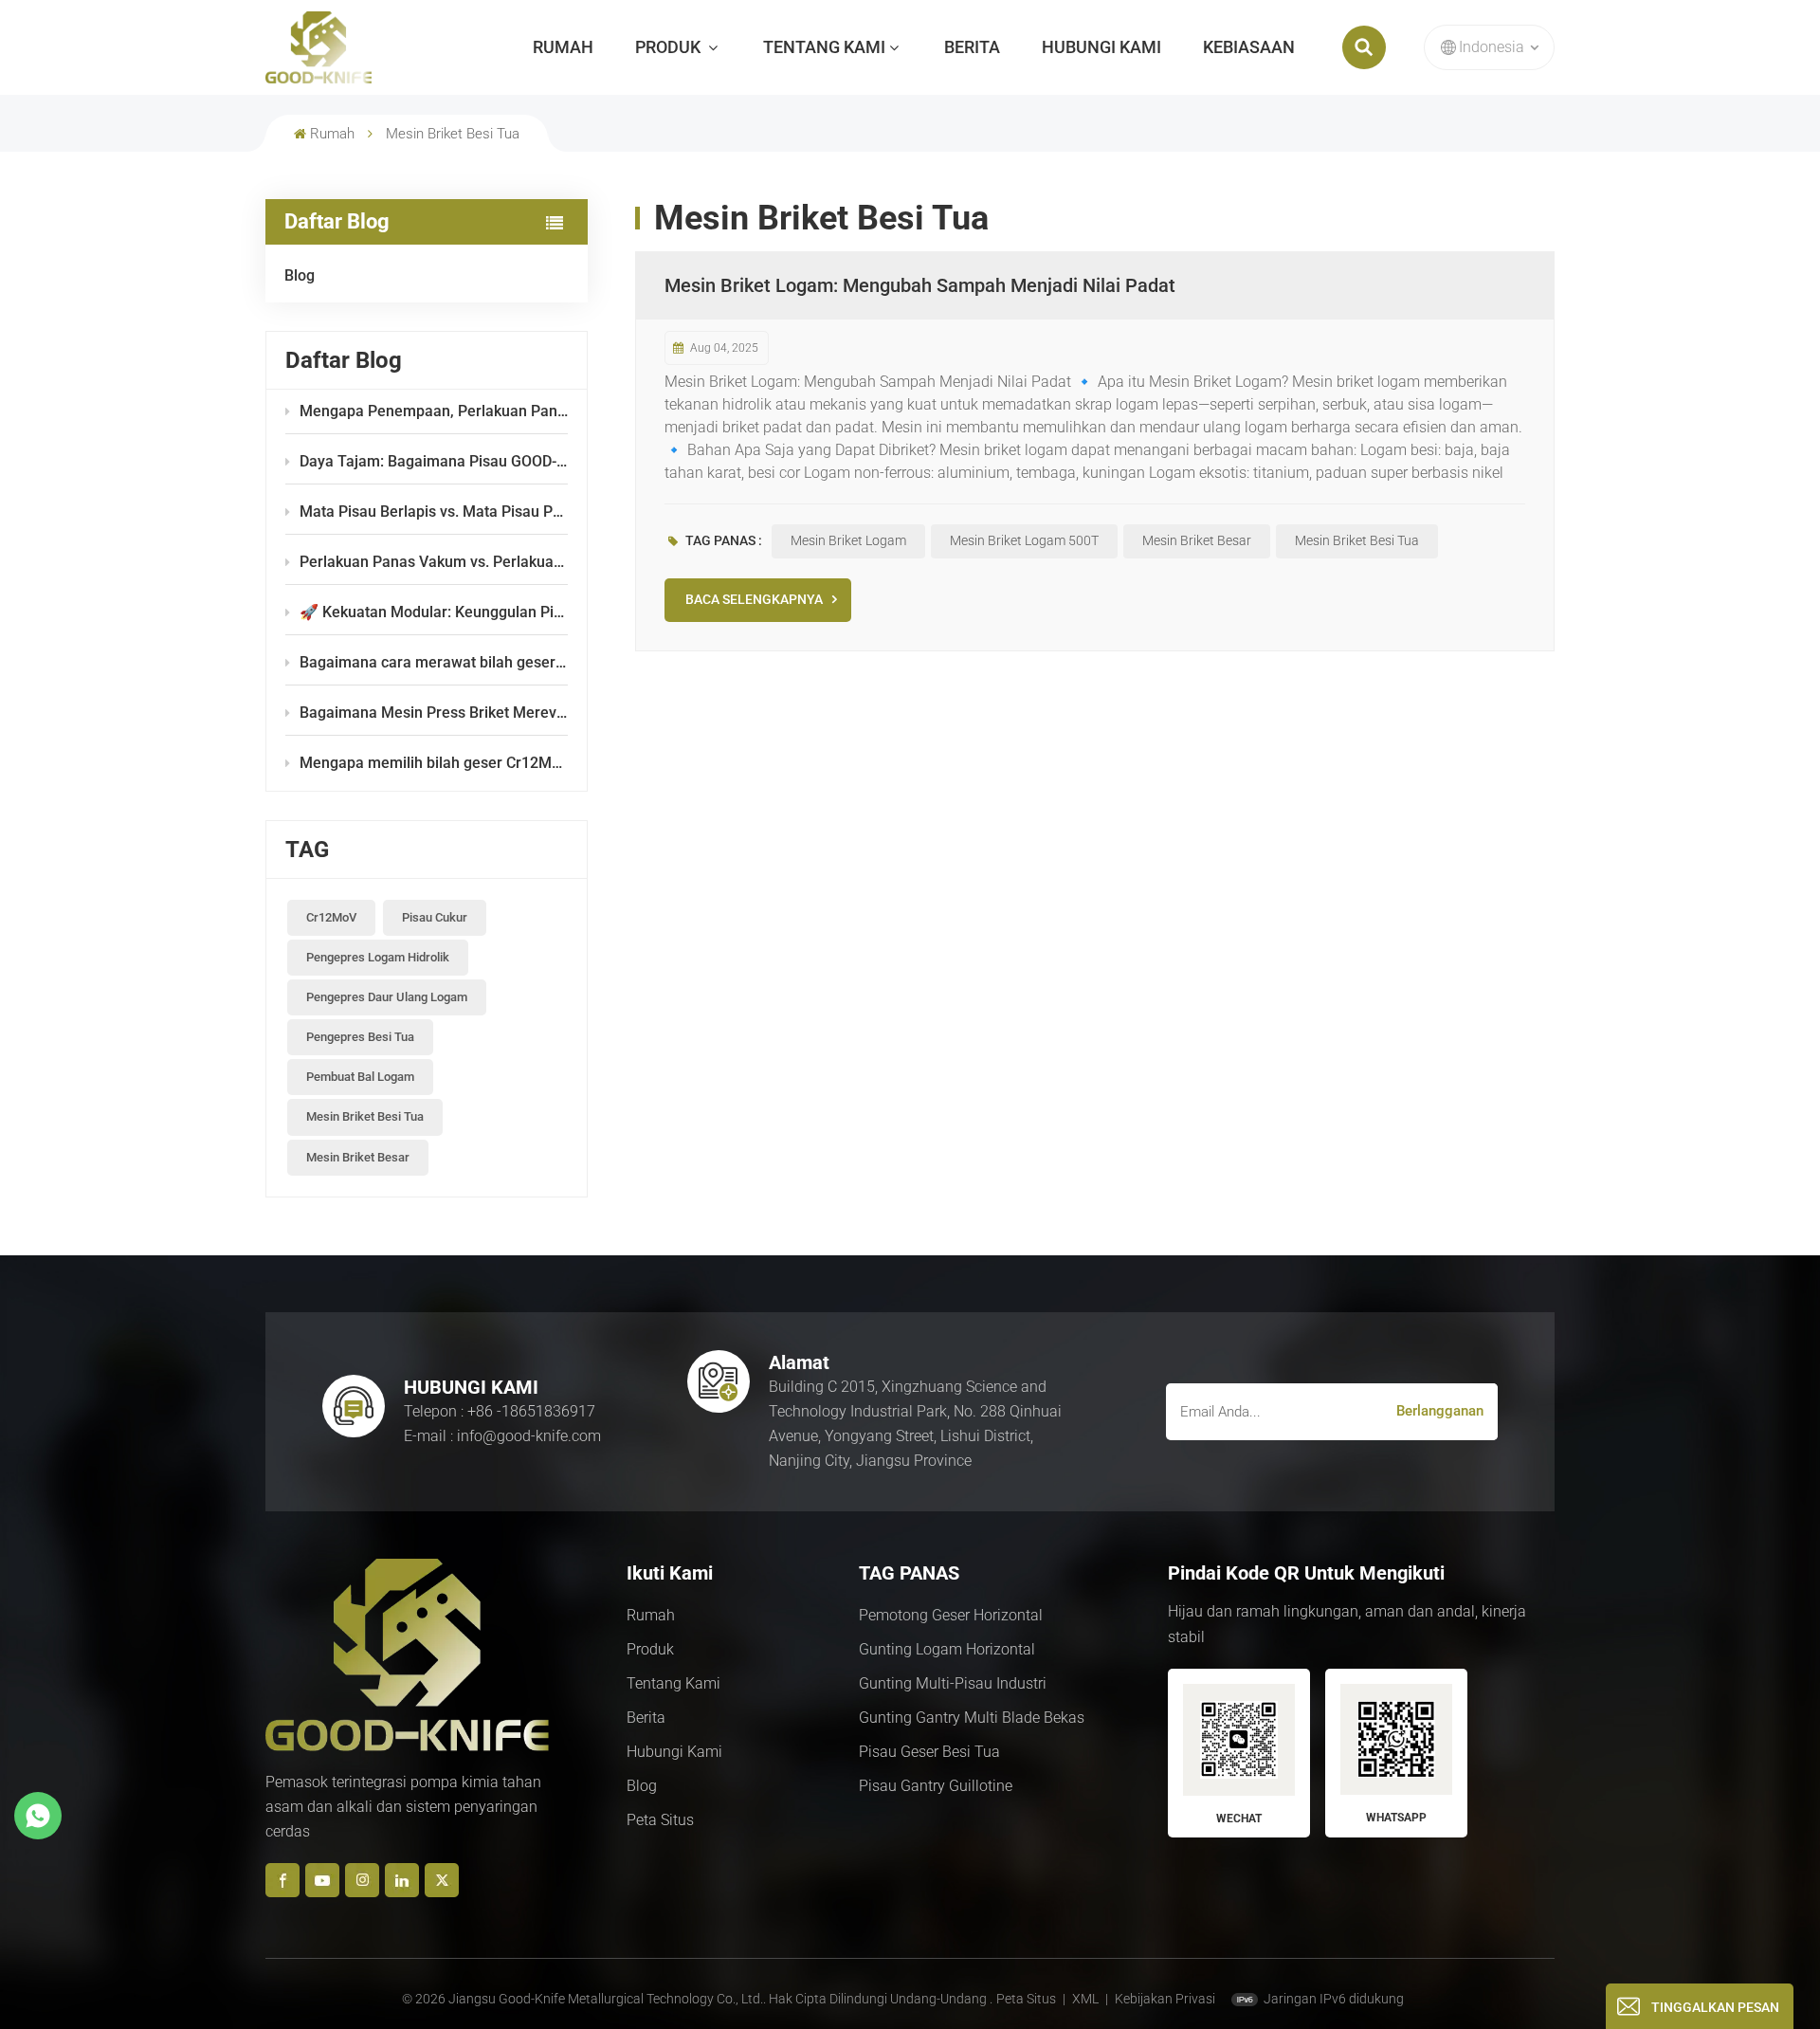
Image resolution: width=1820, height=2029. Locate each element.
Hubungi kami (1101, 47)
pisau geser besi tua (929, 1752)
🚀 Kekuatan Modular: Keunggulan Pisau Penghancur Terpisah (434, 612)
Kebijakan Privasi (1165, 1999)
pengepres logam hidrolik (378, 957)
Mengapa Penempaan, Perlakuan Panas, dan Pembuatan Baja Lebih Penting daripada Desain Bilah (434, 411)
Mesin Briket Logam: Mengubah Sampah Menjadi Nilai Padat (920, 285)
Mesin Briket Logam (848, 540)
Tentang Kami (824, 47)
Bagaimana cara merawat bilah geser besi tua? (434, 662)
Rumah (563, 47)
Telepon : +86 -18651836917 (500, 1411)
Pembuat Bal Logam (360, 1077)
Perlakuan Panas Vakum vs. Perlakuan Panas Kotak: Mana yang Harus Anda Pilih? (434, 562)
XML (1085, 1999)
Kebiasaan (1249, 47)
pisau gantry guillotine (936, 1786)
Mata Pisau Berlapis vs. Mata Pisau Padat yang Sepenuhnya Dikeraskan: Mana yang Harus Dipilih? (434, 512)
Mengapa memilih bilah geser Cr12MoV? (434, 763)
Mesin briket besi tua (365, 1116)
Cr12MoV (331, 917)
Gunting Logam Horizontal (947, 1649)
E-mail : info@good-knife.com (502, 1436)
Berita (972, 47)
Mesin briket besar (358, 1157)
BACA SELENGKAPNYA (754, 599)
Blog (300, 275)
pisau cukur (435, 917)
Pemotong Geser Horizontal (951, 1615)
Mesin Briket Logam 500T (1024, 540)
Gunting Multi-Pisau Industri (953, 1683)
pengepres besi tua (360, 1037)
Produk (670, 47)
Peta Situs (660, 1820)
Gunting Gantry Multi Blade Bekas (972, 1718)
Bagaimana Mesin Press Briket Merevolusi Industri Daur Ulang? (434, 713)
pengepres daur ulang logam (387, 997)
